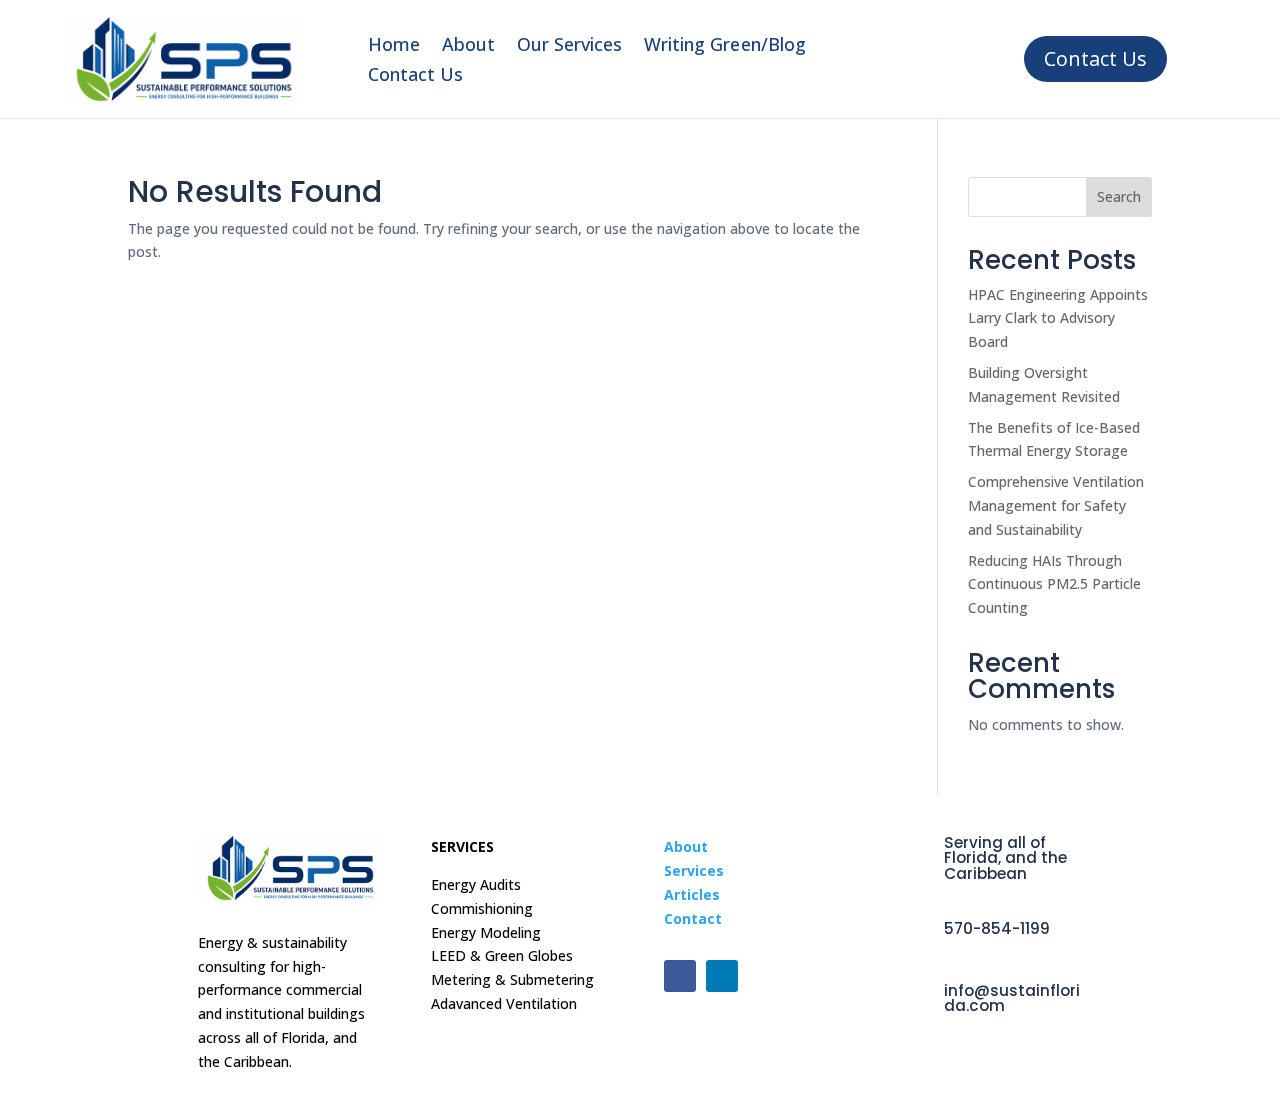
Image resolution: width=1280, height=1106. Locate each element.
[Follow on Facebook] (680, 976)
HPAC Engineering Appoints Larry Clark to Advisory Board (1058, 318)
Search (1119, 196)
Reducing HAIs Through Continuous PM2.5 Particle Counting (1054, 584)
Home (394, 46)
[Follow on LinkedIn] (722, 976)
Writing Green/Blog (724, 46)
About (468, 46)
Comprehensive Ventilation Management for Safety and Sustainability (1056, 505)
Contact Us (415, 76)
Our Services (569, 46)
